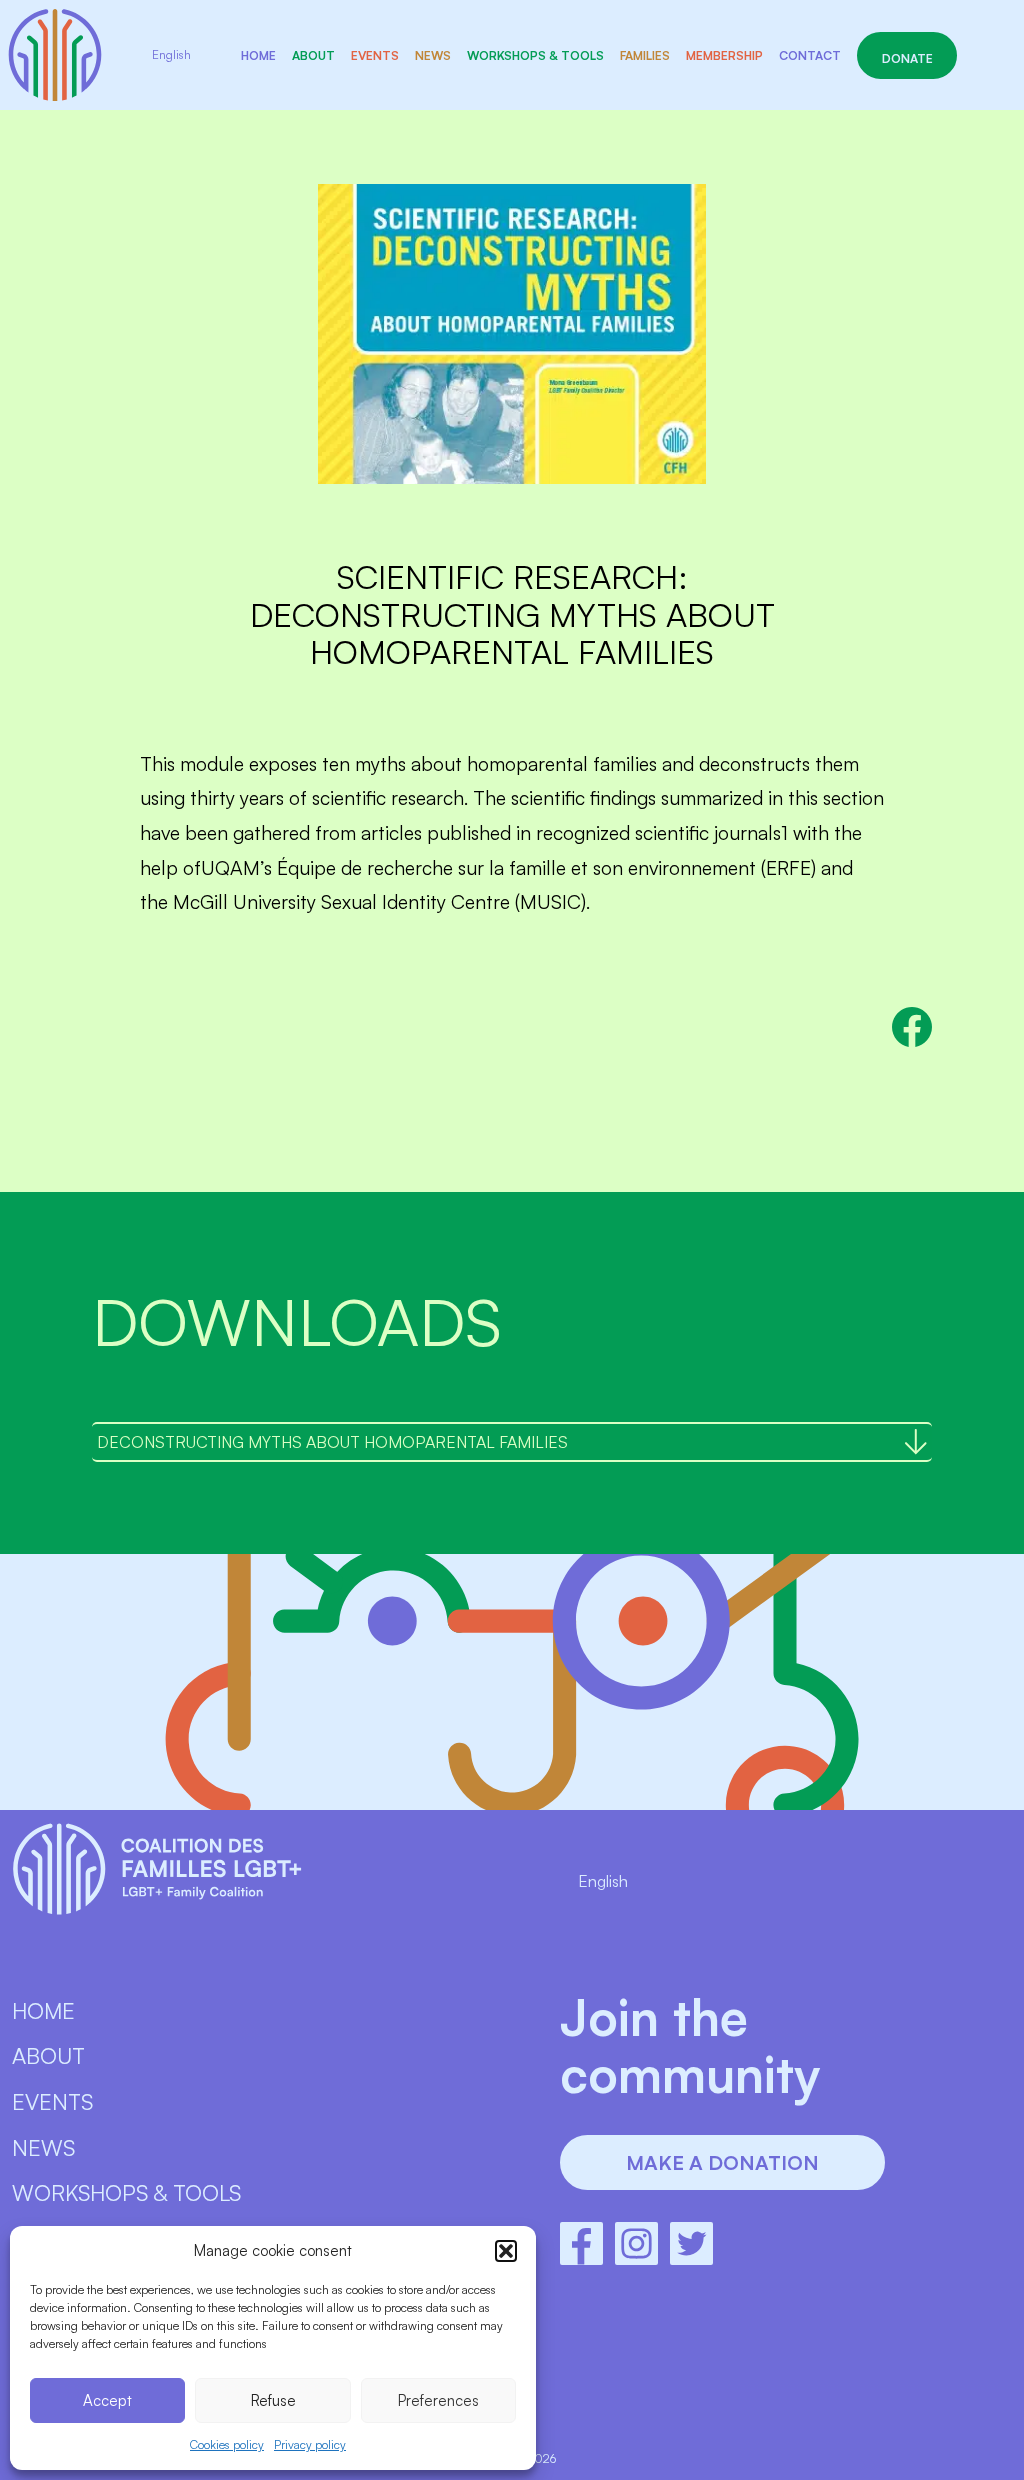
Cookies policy (227, 2444)
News (433, 55)
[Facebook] (581, 2243)
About (313, 55)
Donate (907, 58)
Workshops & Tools (535, 55)
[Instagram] (636, 2243)
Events (375, 55)
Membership (724, 55)
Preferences (438, 2400)
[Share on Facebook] (912, 1027)
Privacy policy (310, 2444)
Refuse (273, 2400)
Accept (107, 2400)
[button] (506, 2251)
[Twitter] (691, 2243)
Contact (810, 55)
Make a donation (722, 2162)
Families (645, 55)
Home (258, 55)
